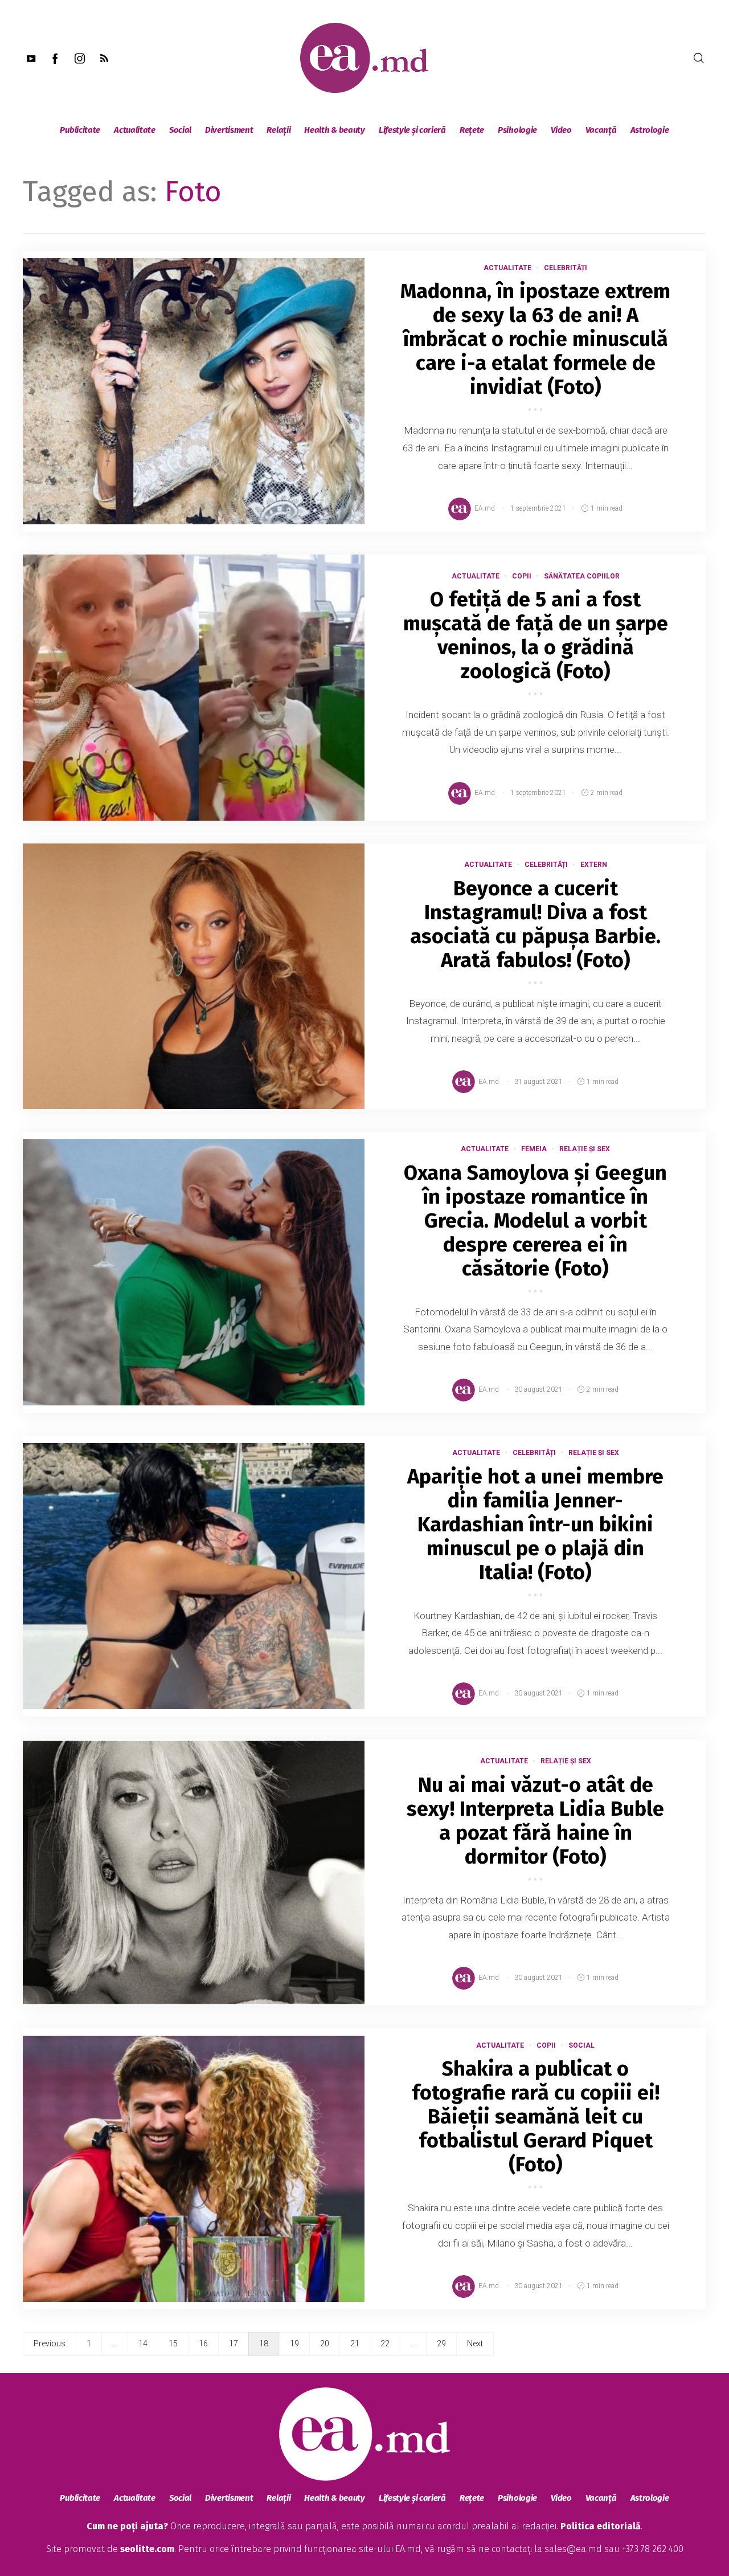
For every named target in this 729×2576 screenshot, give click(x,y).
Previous (50, 2343)
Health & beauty (335, 130)
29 (441, 2343)
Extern (594, 865)
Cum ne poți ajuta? (127, 2526)
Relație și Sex (585, 1149)
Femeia (534, 1149)
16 (203, 2343)
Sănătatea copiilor (582, 576)
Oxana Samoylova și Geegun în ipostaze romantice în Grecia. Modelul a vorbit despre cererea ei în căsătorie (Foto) (535, 1221)
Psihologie (517, 130)
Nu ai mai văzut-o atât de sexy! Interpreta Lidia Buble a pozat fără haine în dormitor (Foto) (535, 1821)
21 (355, 2343)
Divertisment (229, 130)
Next (475, 2343)
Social (180, 130)
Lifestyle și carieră (412, 130)
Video (561, 130)
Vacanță (601, 130)
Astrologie (650, 130)
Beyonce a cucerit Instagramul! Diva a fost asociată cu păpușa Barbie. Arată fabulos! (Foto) (535, 924)
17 (234, 2343)
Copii (522, 576)
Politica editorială (601, 2526)
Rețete (472, 130)
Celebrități (566, 268)
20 (325, 2343)
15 (173, 2343)
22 (385, 2343)
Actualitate (135, 130)
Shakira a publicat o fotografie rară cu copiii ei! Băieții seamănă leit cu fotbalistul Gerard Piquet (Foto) (536, 2117)
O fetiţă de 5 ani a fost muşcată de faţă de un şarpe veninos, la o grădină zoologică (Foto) (536, 635)
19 (294, 2343)
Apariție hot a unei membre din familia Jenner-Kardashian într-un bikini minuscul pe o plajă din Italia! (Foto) (535, 1525)
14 (143, 2343)
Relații (279, 130)
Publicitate (80, 130)
